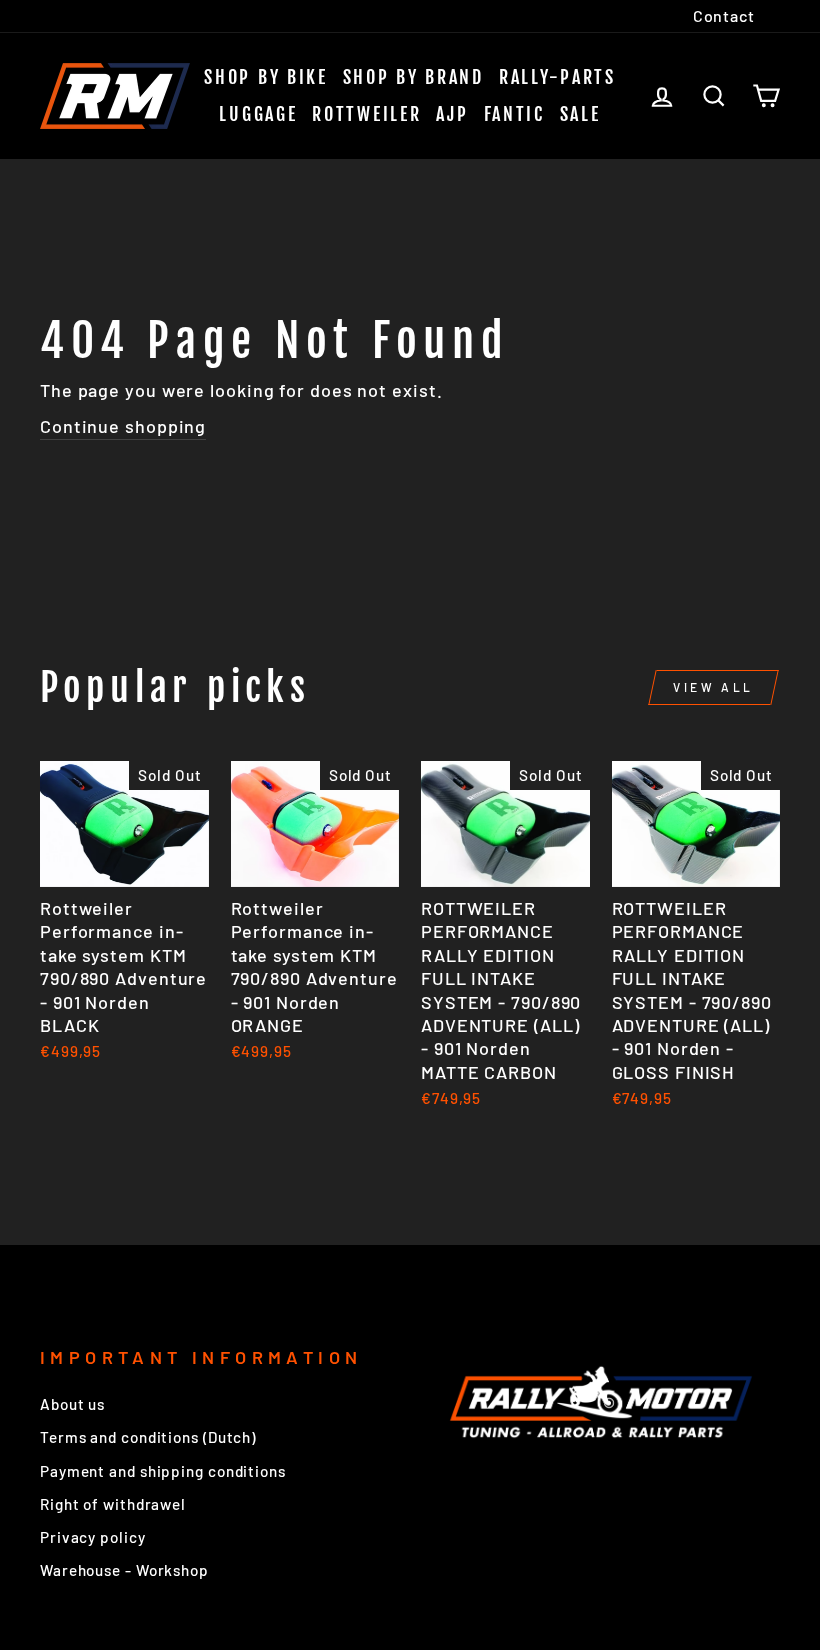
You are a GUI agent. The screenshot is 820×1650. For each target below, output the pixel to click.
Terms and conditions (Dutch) (148, 1437)
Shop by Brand (413, 77)
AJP (452, 114)
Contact (724, 15)
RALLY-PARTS (557, 77)
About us (72, 1404)
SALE (580, 114)
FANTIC (514, 114)
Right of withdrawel (113, 1504)
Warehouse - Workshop (124, 1570)
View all (713, 687)
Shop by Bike (265, 77)
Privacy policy (93, 1537)
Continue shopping (123, 426)
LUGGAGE (258, 114)
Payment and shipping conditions (163, 1471)
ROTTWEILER (366, 114)
